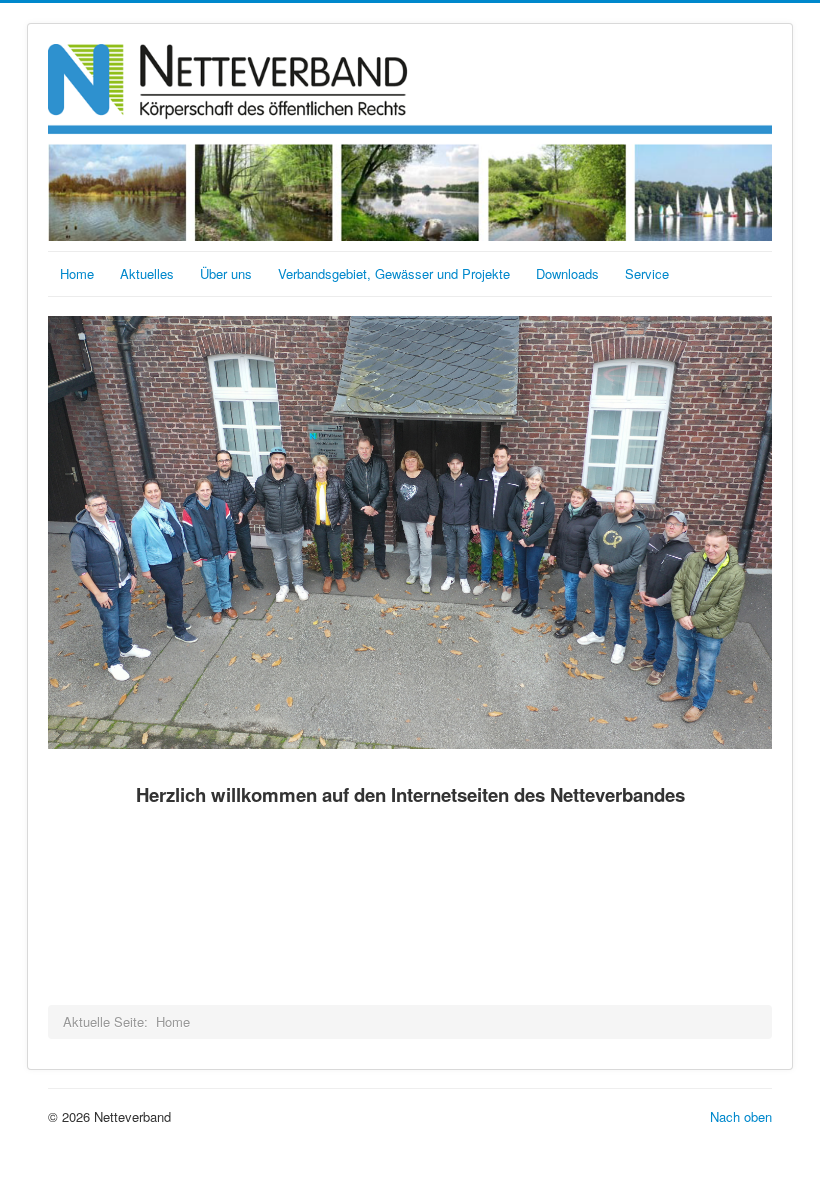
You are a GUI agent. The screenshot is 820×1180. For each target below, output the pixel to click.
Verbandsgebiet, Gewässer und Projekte (394, 273)
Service (647, 273)
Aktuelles (147, 273)
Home (77, 273)
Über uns (226, 273)
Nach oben (741, 1116)
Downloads (567, 273)
